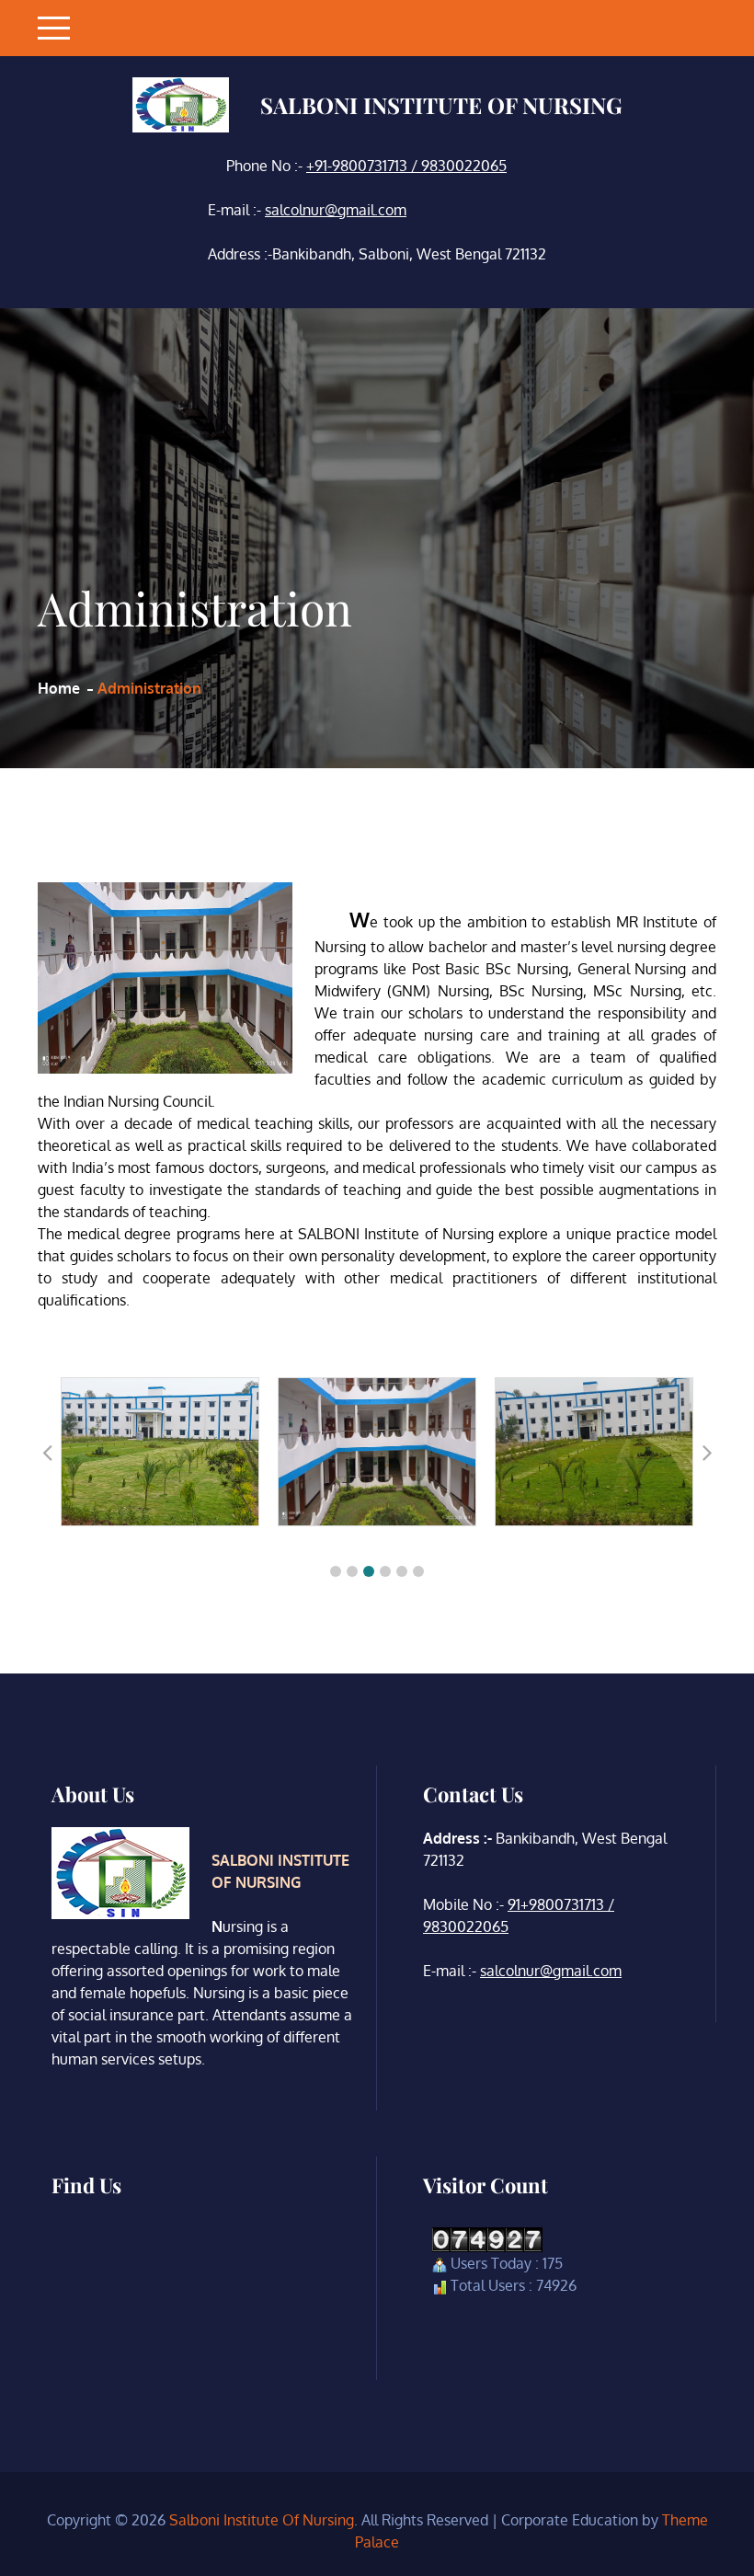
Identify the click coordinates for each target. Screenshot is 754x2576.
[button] (336, 1571)
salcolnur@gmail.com (336, 210)
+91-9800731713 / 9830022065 (406, 166)
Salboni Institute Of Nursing (441, 105)
